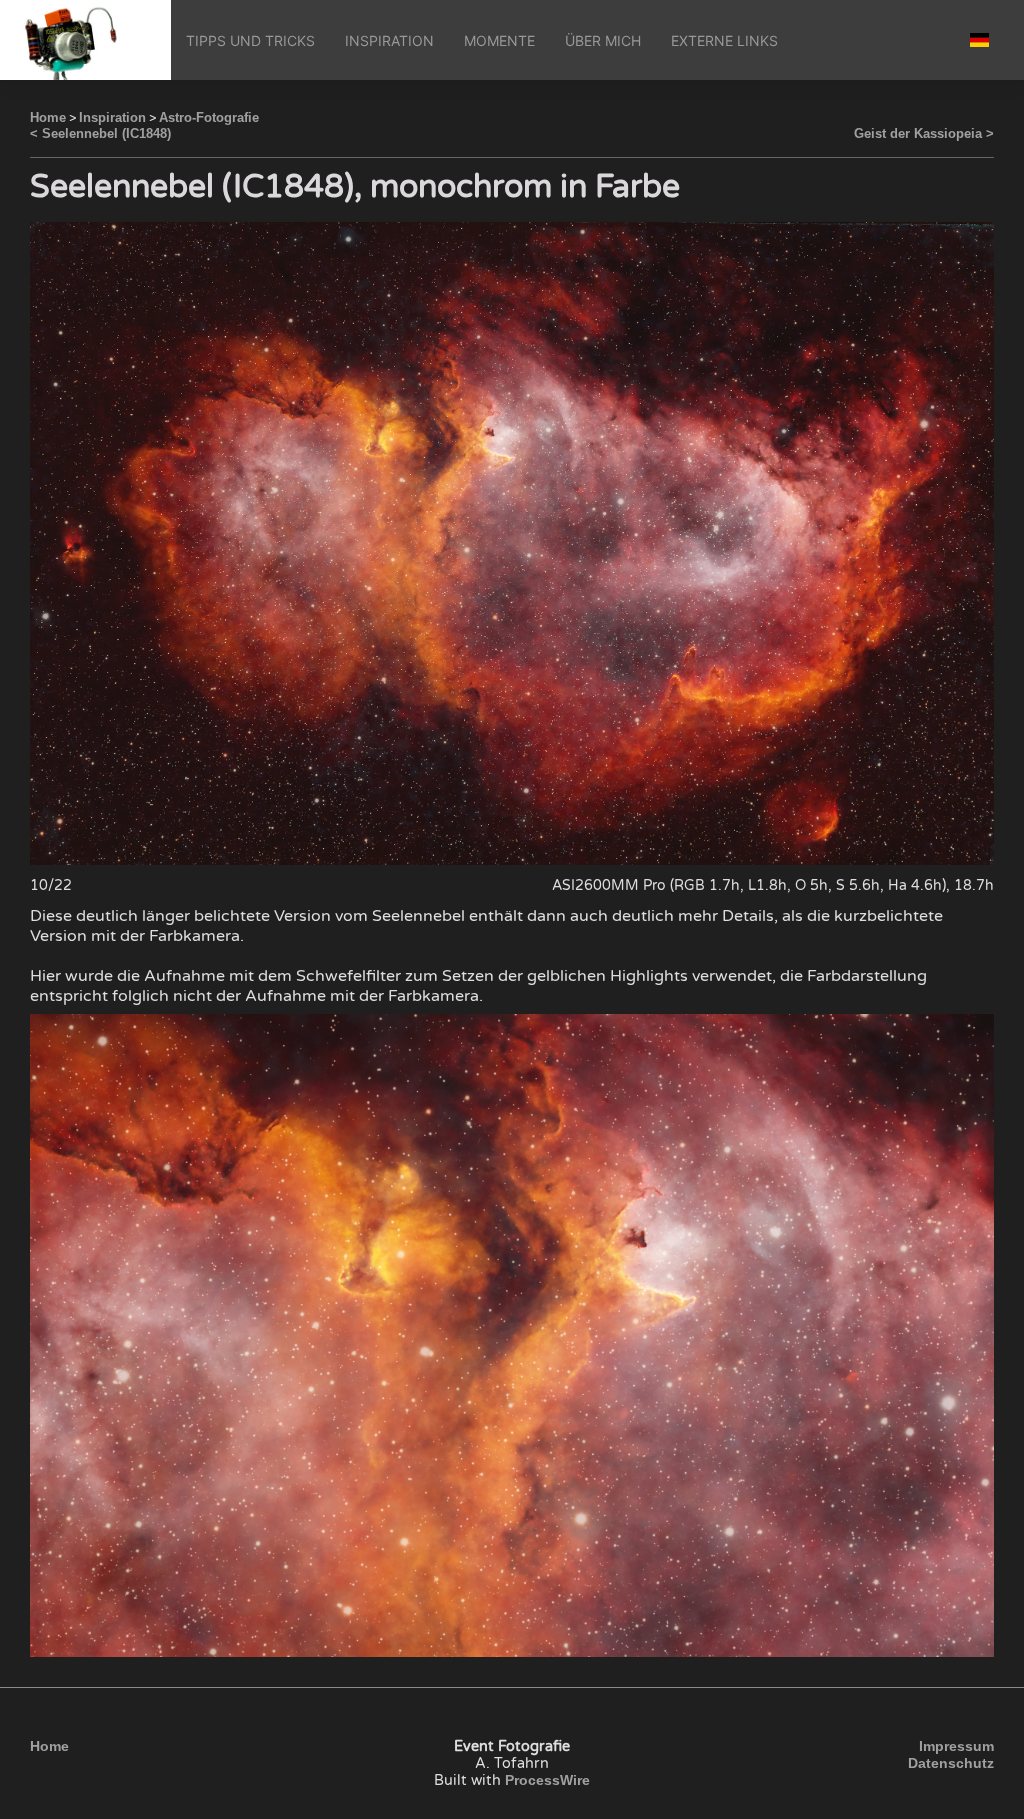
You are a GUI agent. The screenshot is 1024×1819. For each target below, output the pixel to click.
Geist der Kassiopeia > (924, 133)
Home (48, 117)
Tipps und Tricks (250, 40)
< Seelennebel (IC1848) (100, 133)
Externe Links (724, 40)
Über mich (603, 40)
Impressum (956, 1746)
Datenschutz (951, 1763)
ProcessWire (547, 1780)
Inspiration (389, 40)
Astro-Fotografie (209, 117)
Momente (499, 40)
